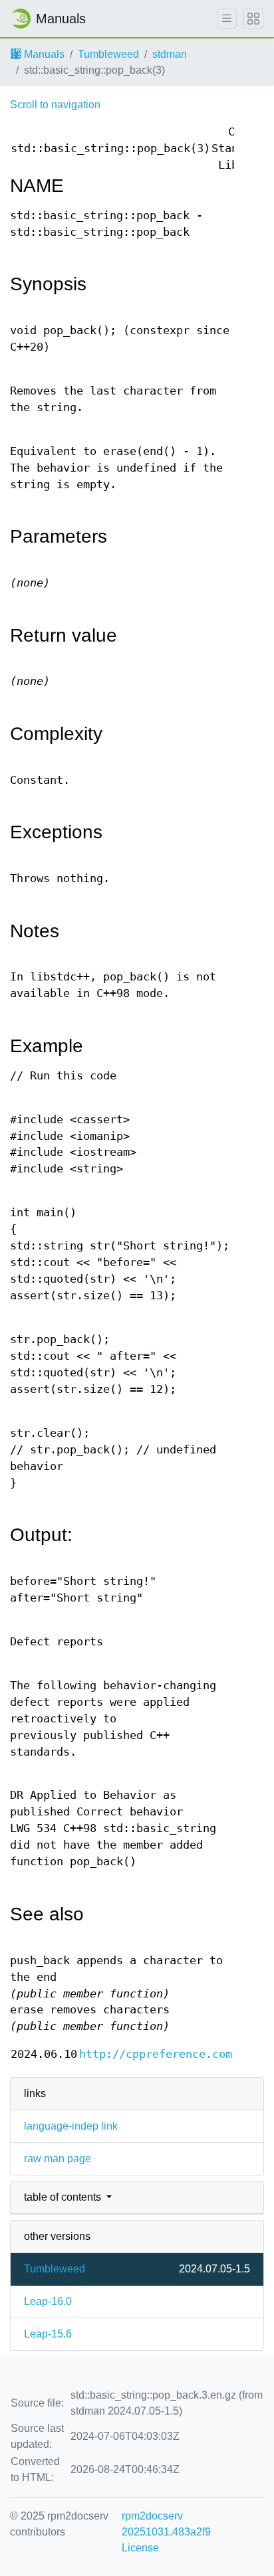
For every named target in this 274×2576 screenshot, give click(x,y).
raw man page (58, 2159)
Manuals (43, 54)
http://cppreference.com (156, 2054)
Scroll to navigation (55, 105)
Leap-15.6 (48, 2334)
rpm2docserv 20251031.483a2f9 (166, 2524)
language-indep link (71, 2126)
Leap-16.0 (48, 2301)
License (140, 2548)
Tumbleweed (108, 54)
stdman (170, 54)
